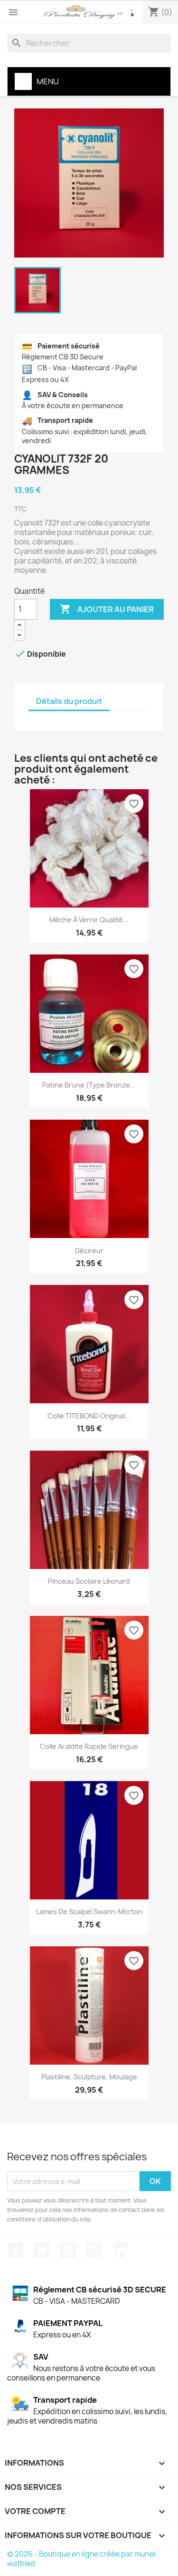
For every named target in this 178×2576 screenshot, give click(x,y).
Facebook (16, 2250)
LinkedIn (120, 2250)
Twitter (42, 2250)
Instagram (94, 2250)
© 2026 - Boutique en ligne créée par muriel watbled (81, 2559)
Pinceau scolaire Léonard (89, 1581)
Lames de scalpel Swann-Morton (89, 1912)
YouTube (68, 2250)
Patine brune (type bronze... (89, 1085)
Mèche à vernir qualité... (89, 920)
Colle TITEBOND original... (89, 1416)
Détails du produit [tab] (69, 701)
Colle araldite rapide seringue (89, 1746)
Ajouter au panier (107, 609)
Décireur (89, 1251)
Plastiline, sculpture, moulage (89, 2077)
